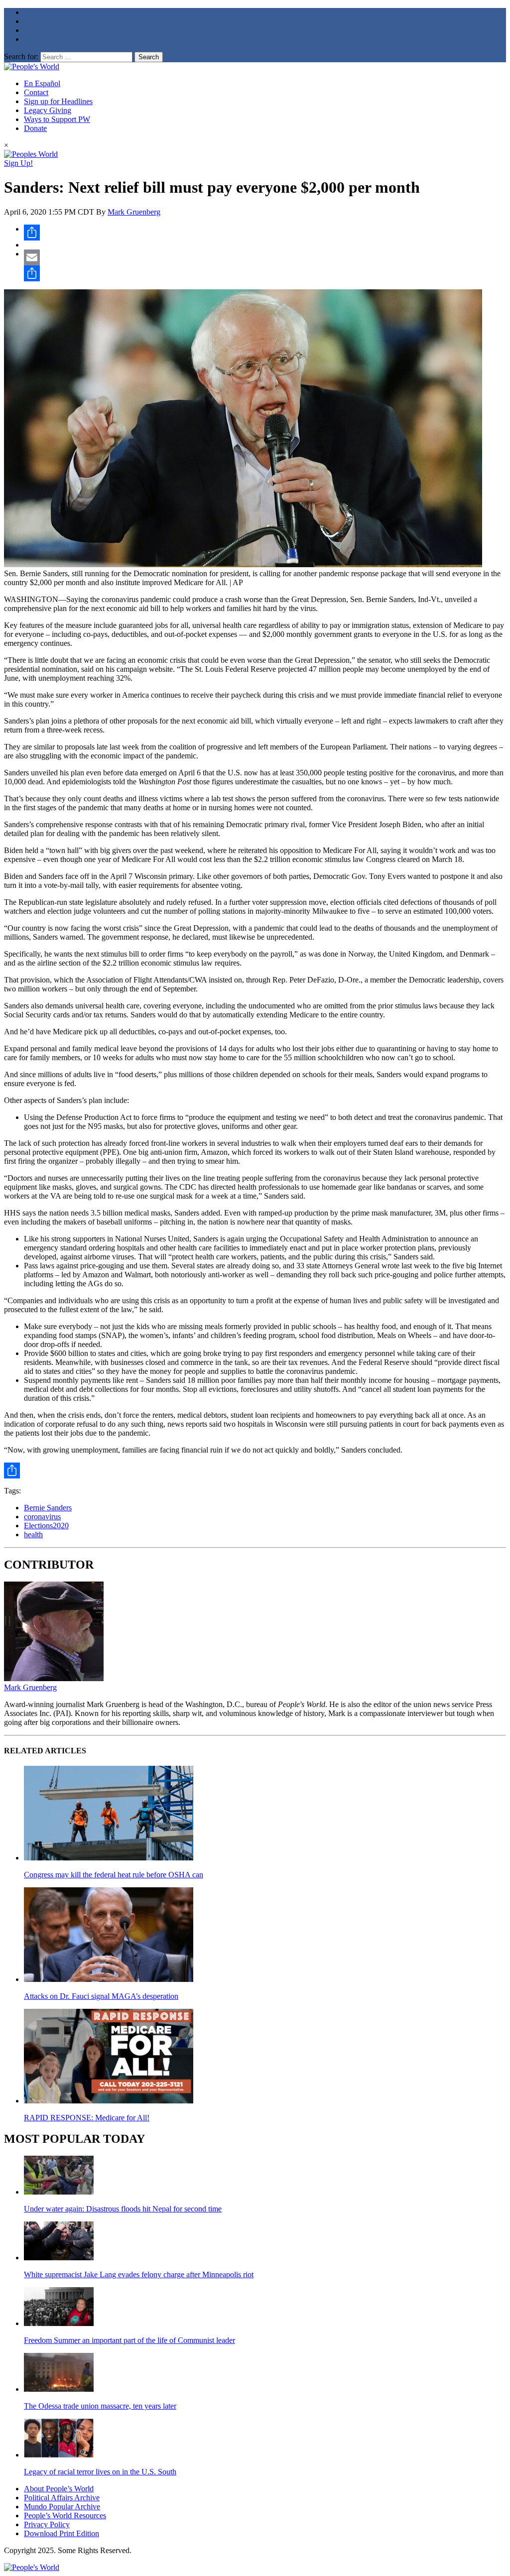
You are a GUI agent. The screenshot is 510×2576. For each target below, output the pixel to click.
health (33, 1534)
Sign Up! (18, 163)
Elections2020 (46, 1526)
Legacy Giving (48, 110)
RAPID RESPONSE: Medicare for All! (87, 2118)
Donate (35, 128)
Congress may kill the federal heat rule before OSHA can (114, 1875)
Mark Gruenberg (134, 212)
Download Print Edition (62, 2533)
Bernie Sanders (48, 1508)
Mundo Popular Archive (62, 2507)
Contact (36, 92)
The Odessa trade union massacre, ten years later (100, 2406)
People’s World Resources (65, 2515)
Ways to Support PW (57, 119)
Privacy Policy (47, 2524)
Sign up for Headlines (58, 101)
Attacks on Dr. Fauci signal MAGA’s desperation (101, 1996)
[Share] (265, 233)
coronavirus (42, 1517)
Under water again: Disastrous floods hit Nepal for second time (123, 2209)
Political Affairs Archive (62, 2498)
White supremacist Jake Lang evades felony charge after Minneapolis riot (139, 2274)
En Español (42, 83)
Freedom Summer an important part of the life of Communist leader (129, 2340)
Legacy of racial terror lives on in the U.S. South (100, 2472)
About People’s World (59, 2489)
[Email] (265, 257)
